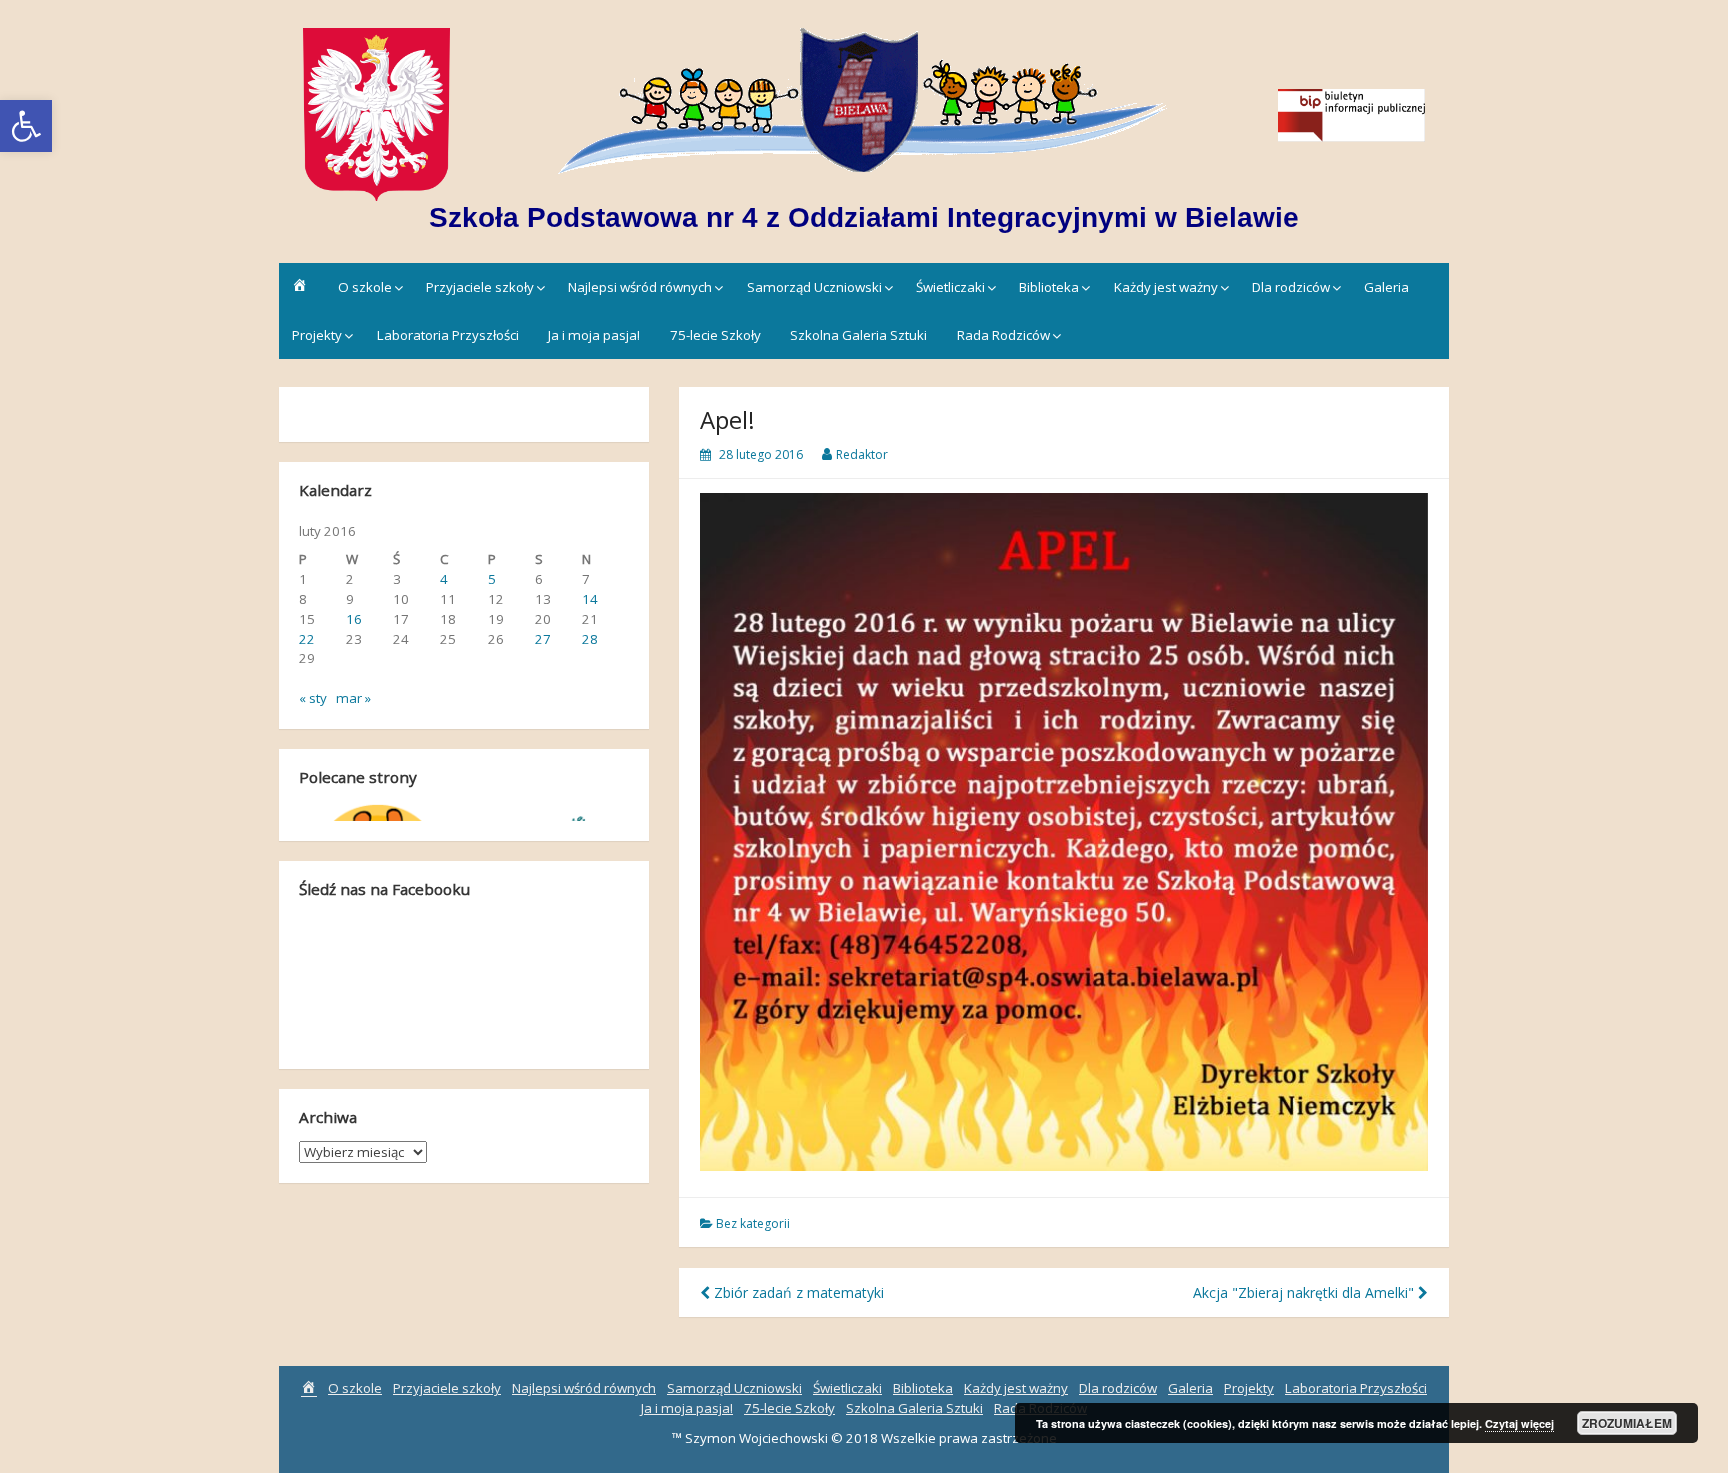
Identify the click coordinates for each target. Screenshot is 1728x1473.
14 (590, 599)
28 (590, 639)
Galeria (1386, 287)
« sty (313, 698)
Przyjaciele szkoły (480, 287)
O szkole (365, 287)
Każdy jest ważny (1166, 287)
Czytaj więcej (1519, 1423)
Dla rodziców (1291, 287)
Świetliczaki (950, 287)
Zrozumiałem (1627, 1423)
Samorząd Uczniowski (814, 287)
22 (307, 639)
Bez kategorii (753, 1223)
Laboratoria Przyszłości (448, 335)
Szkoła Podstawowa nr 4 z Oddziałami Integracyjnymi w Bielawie (864, 217)
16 (354, 619)
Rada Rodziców (1003, 335)
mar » (353, 698)
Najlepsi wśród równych (640, 287)
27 (543, 639)
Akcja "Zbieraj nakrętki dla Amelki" (1305, 1292)
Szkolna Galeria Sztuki (858, 335)
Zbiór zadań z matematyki (797, 1292)
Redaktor (862, 454)
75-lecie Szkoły (715, 335)
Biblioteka (1049, 287)
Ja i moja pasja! (594, 335)
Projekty (317, 335)
